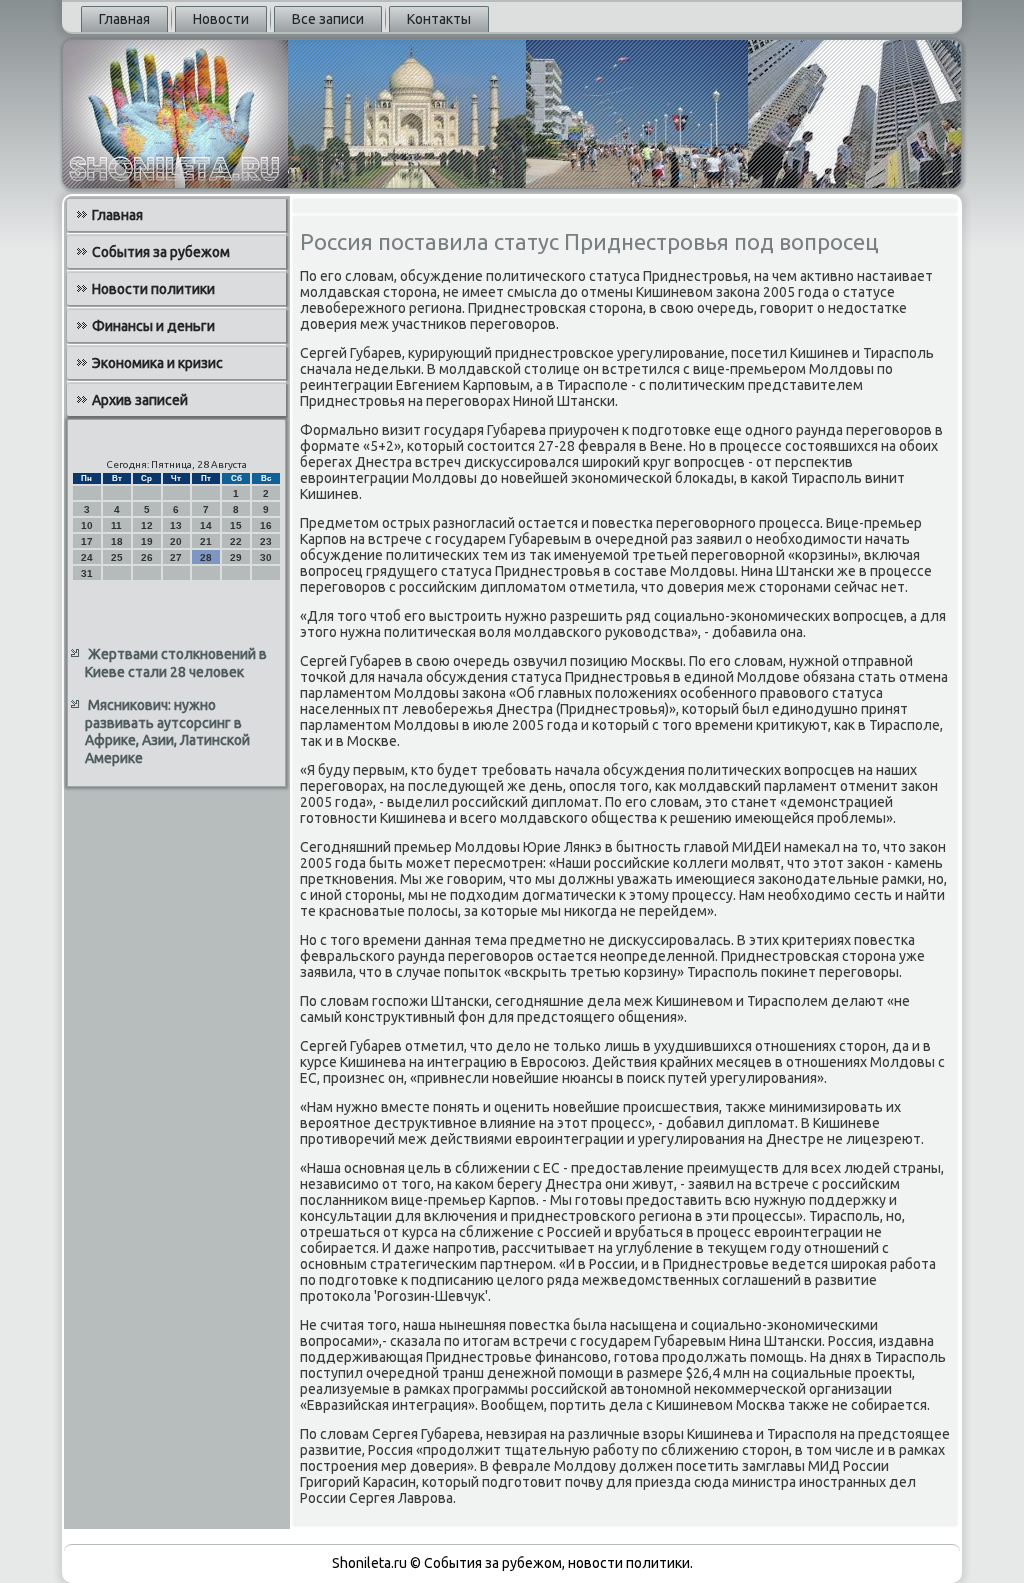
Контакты (439, 19)
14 (206, 525)
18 (117, 541)
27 (176, 557)
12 (147, 525)
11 (116, 525)
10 (87, 525)
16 (266, 525)
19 (147, 541)
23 (266, 541)
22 (236, 541)
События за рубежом (161, 252)
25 (117, 557)
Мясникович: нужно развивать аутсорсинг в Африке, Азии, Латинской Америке (167, 731)
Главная (124, 19)
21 (206, 541)
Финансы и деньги (153, 326)
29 (236, 557)
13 (176, 525)
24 (87, 557)
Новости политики (153, 289)
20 (176, 541)
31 (87, 573)
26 (147, 557)
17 (87, 541)
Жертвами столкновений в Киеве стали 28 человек (176, 663)
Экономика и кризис (157, 363)
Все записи (328, 19)
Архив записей (140, 400)
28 (206, 557)
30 (266, 557)
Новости (221, 19)
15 (236, 525)
